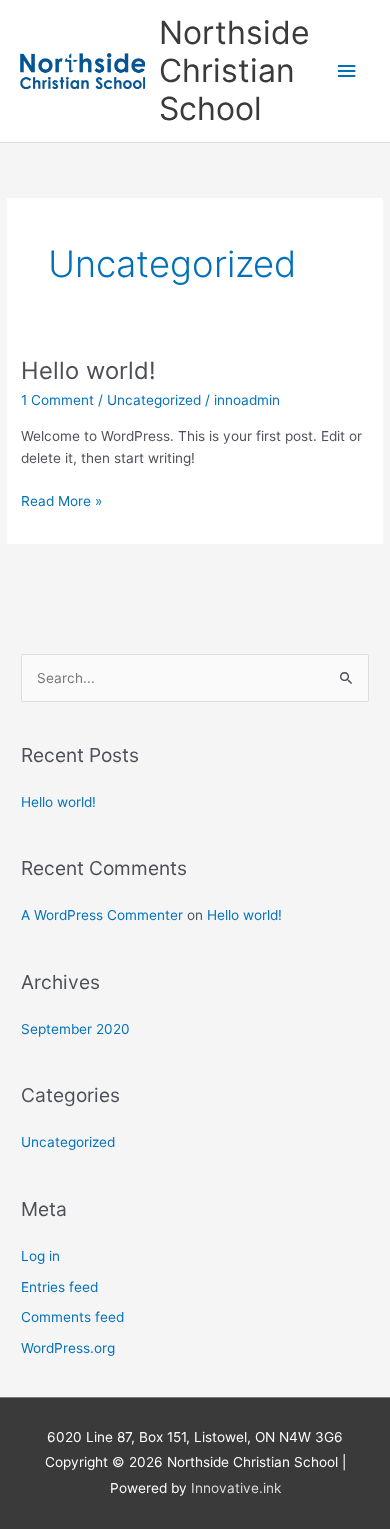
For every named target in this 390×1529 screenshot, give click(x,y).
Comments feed (72, 1317)
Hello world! (88, 370)
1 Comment (57, 400)
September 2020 (75, 1029)
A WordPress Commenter (102, 915)
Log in (40, 1256)
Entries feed (59, 1287)
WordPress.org (68, 1348)
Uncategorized (154, 400)
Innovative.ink (236, 1488)
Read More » (61, 499)
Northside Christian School (234, 71)
